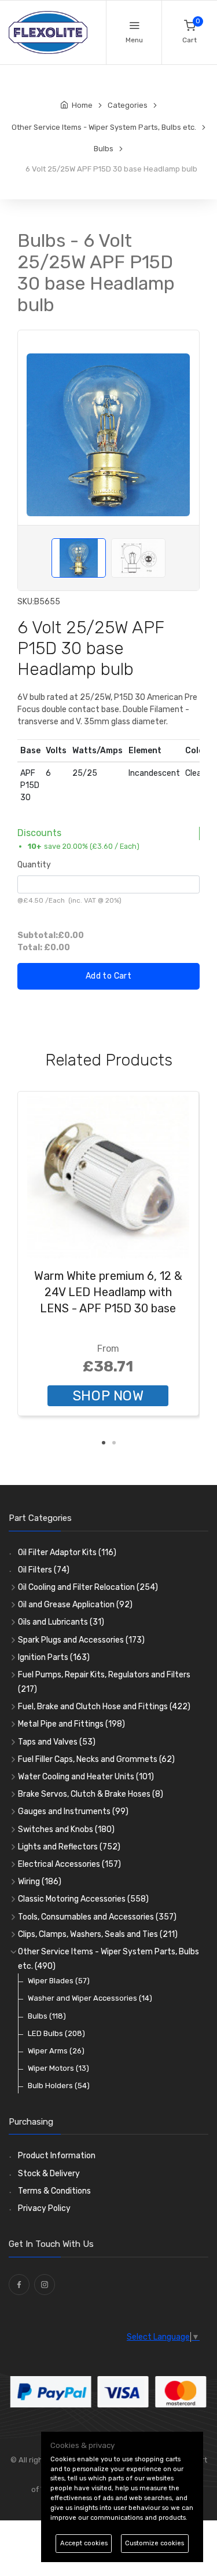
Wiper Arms (56, 2051)
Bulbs (47, 2016)
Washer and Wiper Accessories (90, 1998)
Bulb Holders (59, 2086)
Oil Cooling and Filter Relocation (88, 1587)
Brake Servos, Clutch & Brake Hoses (91, 1794)
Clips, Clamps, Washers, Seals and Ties (98, 1934)
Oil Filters (44, 1570)
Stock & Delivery (49, 2174)
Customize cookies (155, 2543)
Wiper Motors (58, 2068)
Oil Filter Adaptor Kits (67, 1552)
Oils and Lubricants (61, 1622)
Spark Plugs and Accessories (81, 1640)
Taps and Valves (57, 1742)
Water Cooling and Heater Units (86, 1777)
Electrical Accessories (69, 1864)
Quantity (34, 865)
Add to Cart (108, 976)
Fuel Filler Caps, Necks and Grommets (96, 1759)
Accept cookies (84, 2543)
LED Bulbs (56, 2033)
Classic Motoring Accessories (83, 1899)
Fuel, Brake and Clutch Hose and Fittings (104, 1707)
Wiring (40, 1882)
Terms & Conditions (54, 2191)
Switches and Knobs (66, 1829)
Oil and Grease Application (75, 1605)
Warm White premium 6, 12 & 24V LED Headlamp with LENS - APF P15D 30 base (108, 1292)
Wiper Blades (59, 1981)
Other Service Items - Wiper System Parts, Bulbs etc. (108, 1959)
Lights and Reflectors (69, 1847)
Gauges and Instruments (73, 1811)
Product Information (57, 2156)
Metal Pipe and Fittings (71, 1724)
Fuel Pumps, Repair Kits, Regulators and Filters (104, 1682)
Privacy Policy (44, 2208)
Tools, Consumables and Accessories (97, 1917)
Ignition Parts (54, 1657)
